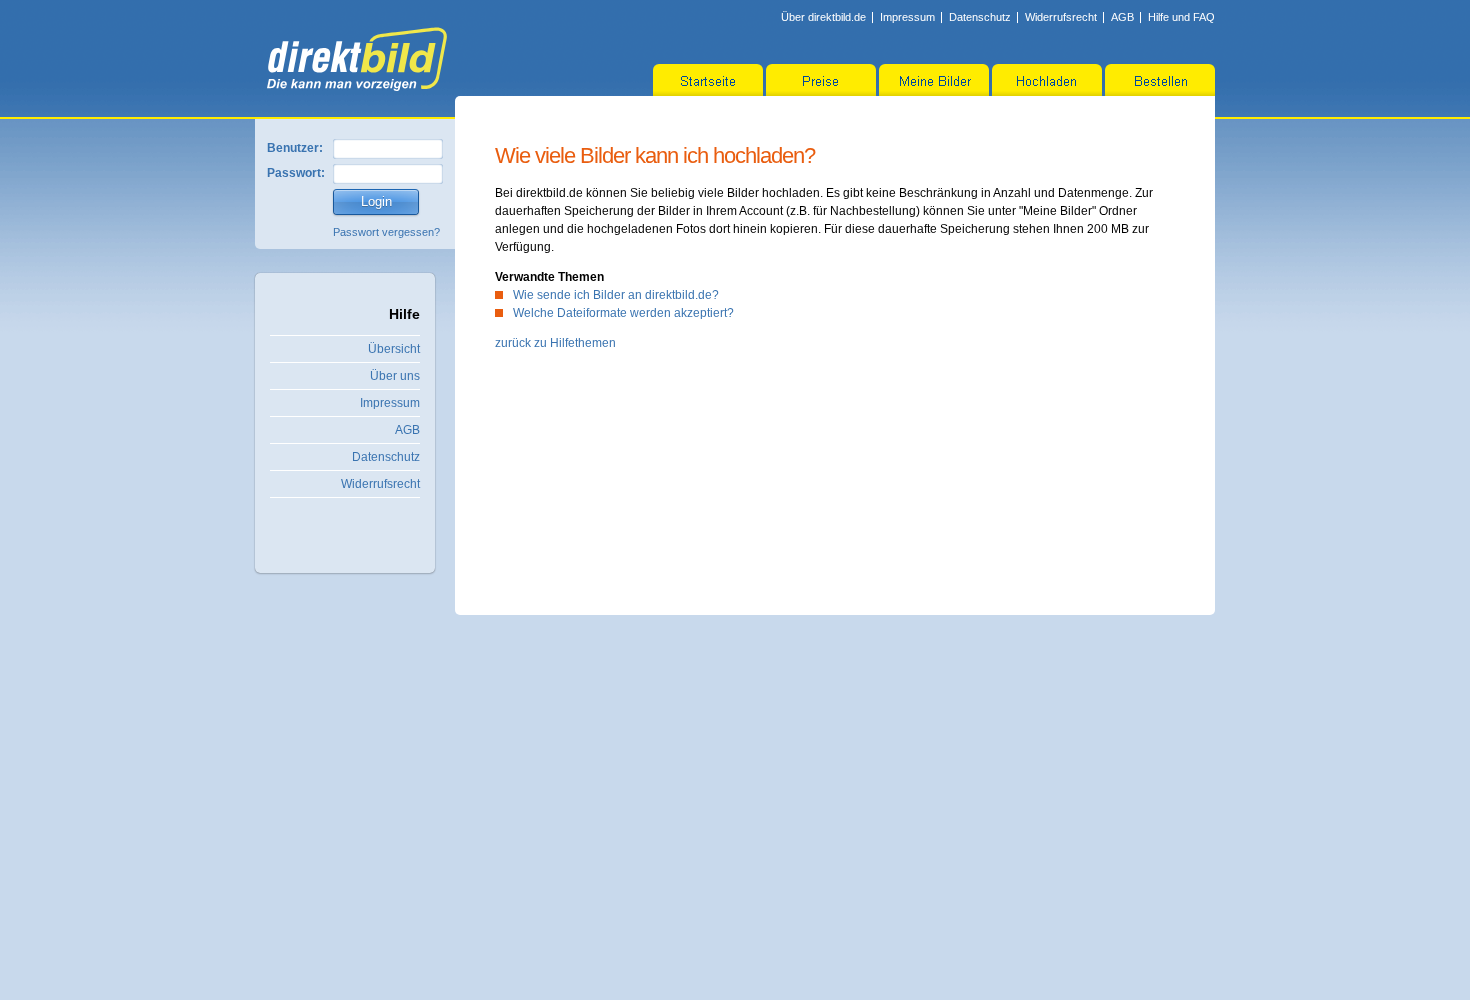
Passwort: (296, 173)
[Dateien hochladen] (1047, 80)
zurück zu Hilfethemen (555, 343)
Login (376, 201)
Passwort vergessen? (386, 232)
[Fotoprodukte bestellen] (1160, 80)
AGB (1122, 17)
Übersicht (394, 349)
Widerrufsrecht (1061, 17)
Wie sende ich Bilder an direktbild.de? (616, 295)
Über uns (395, 376)
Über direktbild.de (823, 17)
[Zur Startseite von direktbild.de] (357, 59)
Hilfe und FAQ (1181, 17)
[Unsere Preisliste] (821, 80)
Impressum (907, 17)
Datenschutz (980, 17)
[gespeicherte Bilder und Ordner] (934, 80)
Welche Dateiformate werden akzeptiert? (623, 313)
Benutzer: (295, 148)
